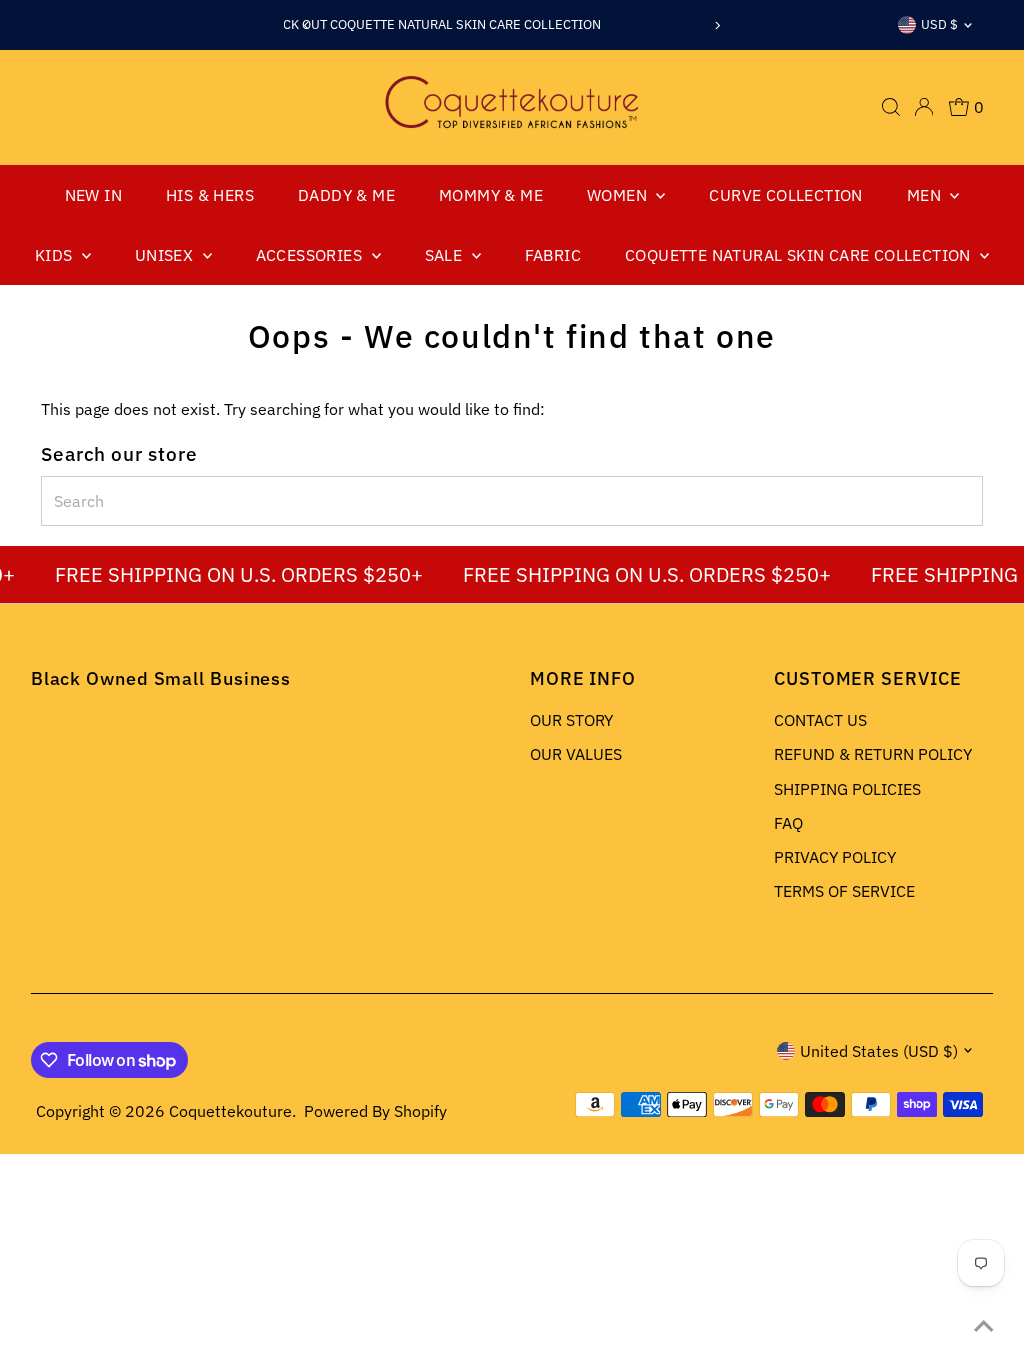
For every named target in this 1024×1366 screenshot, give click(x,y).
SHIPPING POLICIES (847, 789)
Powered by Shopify (375, 1111)
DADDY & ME (346, 195)
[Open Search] (891, 107)
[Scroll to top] (984, 1326)
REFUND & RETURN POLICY (873, 754)
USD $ (939, 24)
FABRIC (553, 255)
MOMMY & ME (491, 195)
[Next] (717, 25)
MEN (926, 195)
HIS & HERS (210, 195)
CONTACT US (820, 720)
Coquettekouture (230, 1111)
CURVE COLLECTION (785, 195)
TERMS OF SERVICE (844, 891)
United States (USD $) (879, 1051)
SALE (446, 255)
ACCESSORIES (311, 255)
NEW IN (93, 195)
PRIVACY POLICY (835, 857)
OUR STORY (571, 720)
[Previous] (306, 25)
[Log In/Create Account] (924, 107)
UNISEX (166, 255)
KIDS (56, 255)
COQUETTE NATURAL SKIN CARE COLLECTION (800, 255)
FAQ (788, 823)
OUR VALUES (576, 754)
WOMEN (619, 195)
